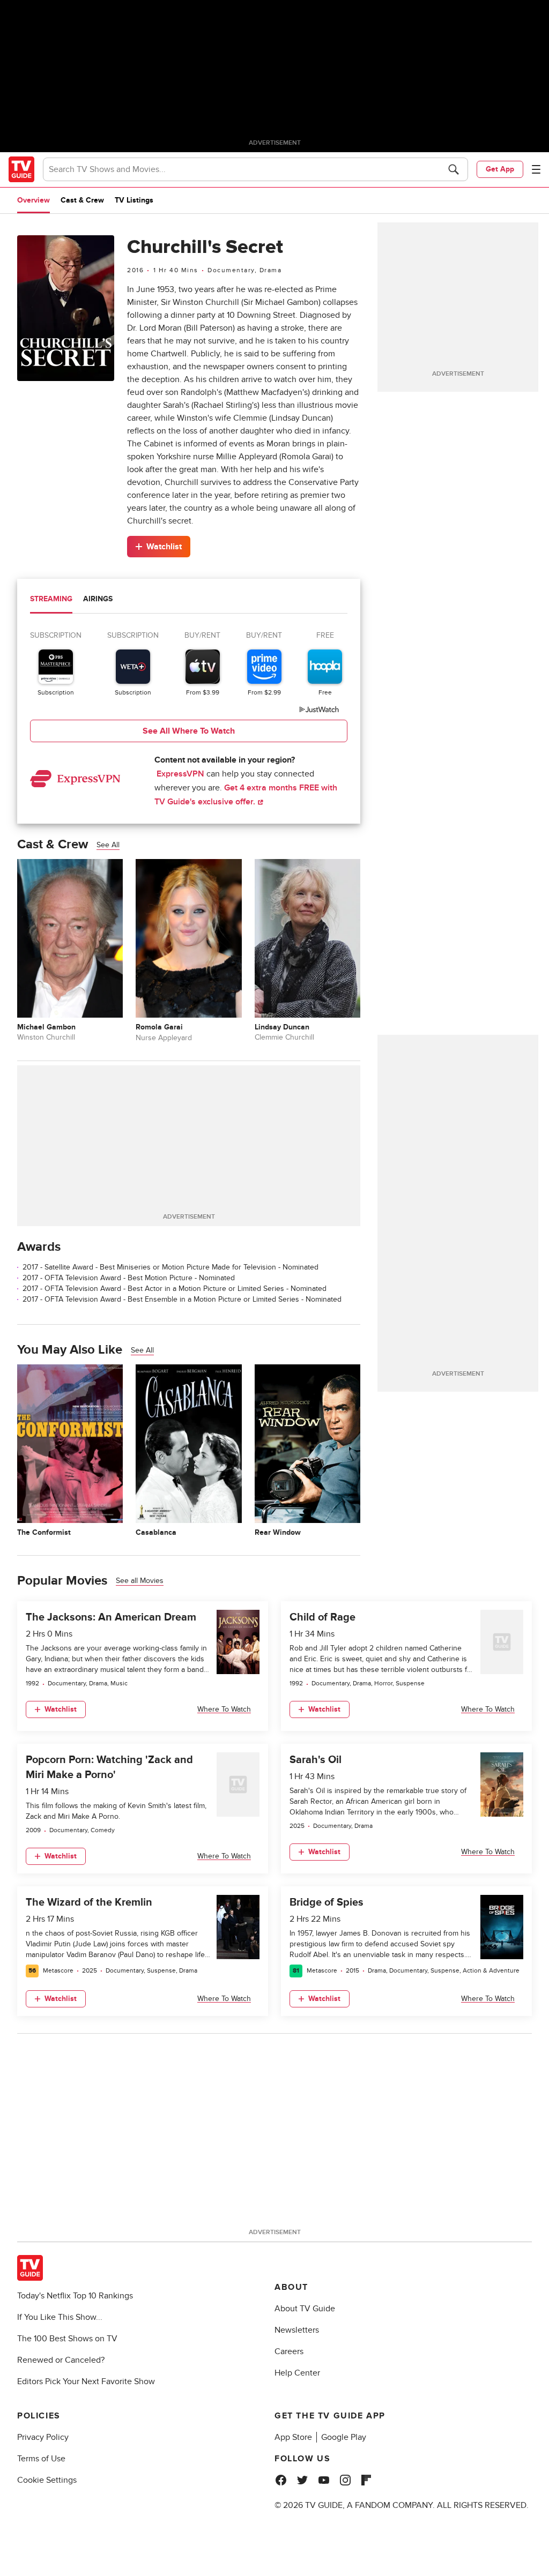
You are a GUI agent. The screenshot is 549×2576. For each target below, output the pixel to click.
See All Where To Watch (189, 731)
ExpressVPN (180, 774)
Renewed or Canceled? (61, 2360)
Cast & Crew (82, 200)
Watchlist (164, 547)
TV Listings (134, 200)
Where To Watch (224, 1709)
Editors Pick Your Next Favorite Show (86, 2381)
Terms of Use (41, 2459)
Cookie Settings (47, 2480)
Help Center (297, 2373)
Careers (289, 2351)
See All (108, 845)
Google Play (344, 2437)
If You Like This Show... (60, 2317)
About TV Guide (305, 2309)
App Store (293, 2437)
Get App (500, 169)
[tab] (51, 600)
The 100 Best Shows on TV (67, 2339)
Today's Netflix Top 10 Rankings (75, 2296)
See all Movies (140, 1581)
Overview (34, 200)
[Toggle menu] (536, 169)
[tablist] (189, 600)
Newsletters (297, 2330)
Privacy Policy (43, 2437)
